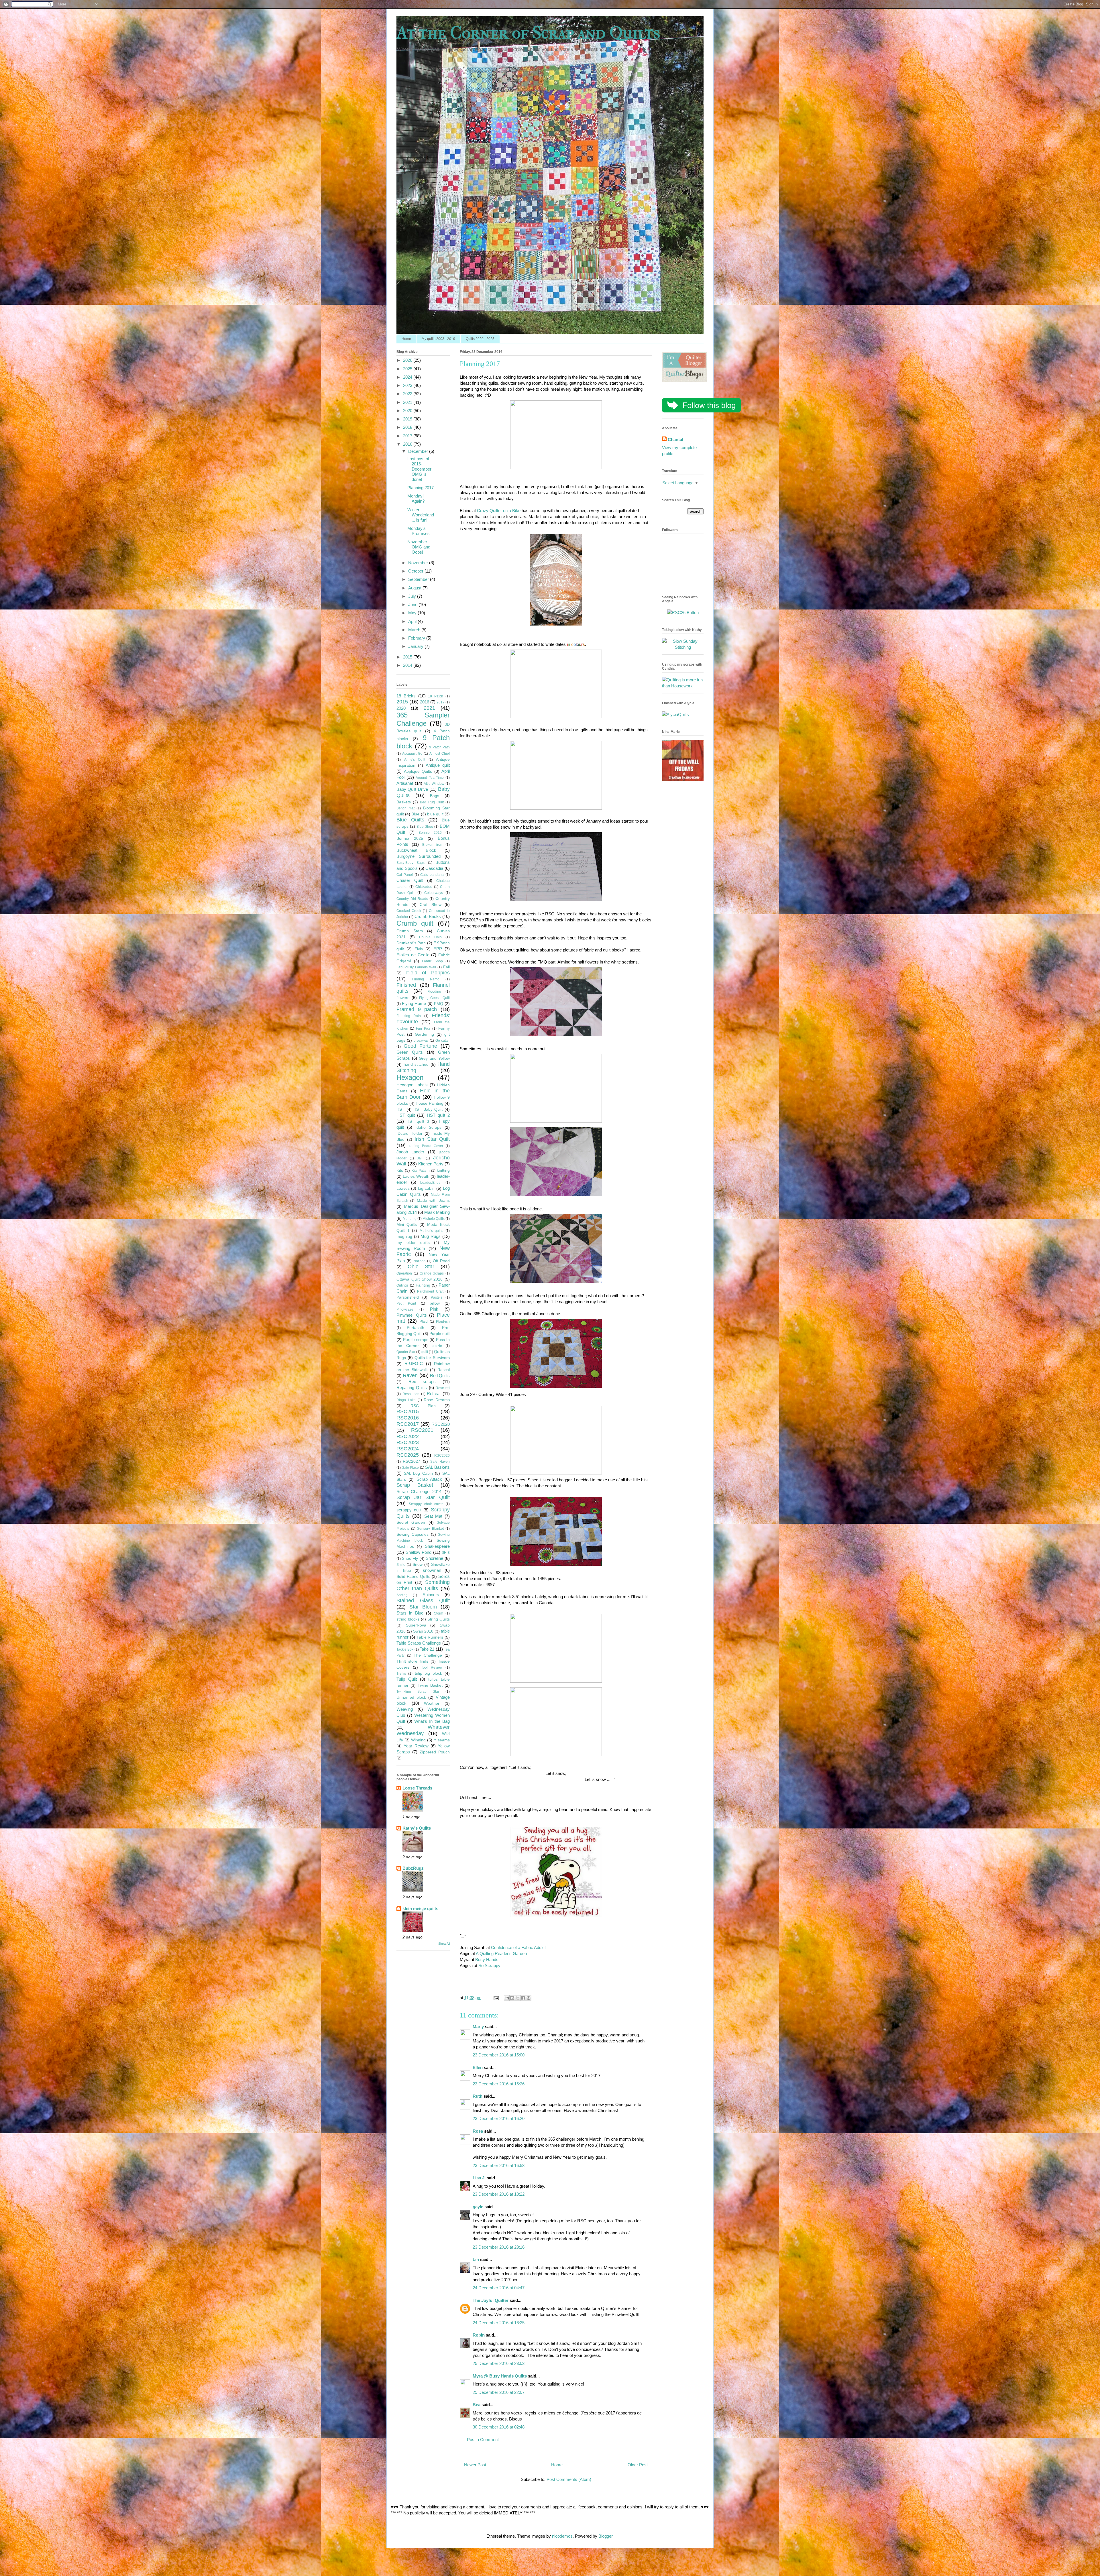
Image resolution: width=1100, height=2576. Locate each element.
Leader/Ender (431, 1183)
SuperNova (416, 1625)
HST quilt (406, 1115)
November (419, 563)
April (413, 621)
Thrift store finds (412, 1661)
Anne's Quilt (415, 760)
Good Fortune (421, 1046)
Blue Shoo (425, 827)
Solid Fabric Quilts (413, 1577)
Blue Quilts (410, 820)
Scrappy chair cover (426, 1504)
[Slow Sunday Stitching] (683, 647)
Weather (432, 1703)
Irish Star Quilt (432, 1139)
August (415, 588)
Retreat (434, 1394)
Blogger (605, 2536)
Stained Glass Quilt (423, 1600)
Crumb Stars (410, 931)
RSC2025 (408, 1455)
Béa (477, 2405)
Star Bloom (423, 1607)
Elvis (419, 949)
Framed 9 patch (417, 1009)
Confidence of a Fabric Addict (518, 1947)
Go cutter (443, 1041)
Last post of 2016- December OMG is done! (419, 469)
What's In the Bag (432, 1721)
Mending (410, 1219)
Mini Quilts (407, 1225)
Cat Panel (405, 875)
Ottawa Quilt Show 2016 (420, 1279)
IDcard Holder (409, 1133)
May (413, 613)
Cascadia (434, 868)
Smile (401, 1565)
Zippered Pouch (435, 1752)
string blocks (408, 1619)
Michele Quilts (434, 1219)
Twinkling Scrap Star (418, 1692)
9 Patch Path (439, 747)
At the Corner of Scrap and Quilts (528, 33)
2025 (408, 369)
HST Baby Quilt (428, 1109)
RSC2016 (408, 1418)
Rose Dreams (437, 1400)
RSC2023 (408, 1442)
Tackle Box (405, 1649)
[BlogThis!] (512, 1998)
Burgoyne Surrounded (419, 856)
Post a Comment (483, 2440)
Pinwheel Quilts (412, 1315)
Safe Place (410, 1468)
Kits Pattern (421, 1171)
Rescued (443, 1388)
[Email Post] (496, 1998)
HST (400, 1109)
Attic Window (434, 784)
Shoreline (434, 1558)
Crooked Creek (409, 911)
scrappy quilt (409, 1510)
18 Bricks (406, 696)
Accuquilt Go (412, 754)
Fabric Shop (432, 961)
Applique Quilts (418, 771)
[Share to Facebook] (523, 1998)
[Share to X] (518, 1998)
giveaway (421, 1041)
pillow (435, 1303)
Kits (400, 1170)
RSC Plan (423, 1406)
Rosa (478, 2131)
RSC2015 (408, 1411)
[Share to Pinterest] (529, 1998)
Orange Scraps (432, 1273)
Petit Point (406, 1303)
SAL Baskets (437, 1467)
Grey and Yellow (434, 1058)
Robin (479, 2335)
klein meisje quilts (420, 1909)
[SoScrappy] (683, 612)
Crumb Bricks (428, 916)
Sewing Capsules (412, 1534)
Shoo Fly (410, 1559)
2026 (408, 360)
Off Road (441, 1261)
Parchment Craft (430, 1291)
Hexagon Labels (412, 1085)
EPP (438, 949)
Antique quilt (438, 765)
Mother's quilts (432, 1231)
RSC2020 (441, 1424)
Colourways (434, 893)
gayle (478, 2207)
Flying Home (414, 1003)
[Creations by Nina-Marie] (683, 780)
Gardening (424, 1034)
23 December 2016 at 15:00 (499, 2055)
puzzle (437, 1346)
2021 (408, 402)
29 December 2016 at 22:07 (499, 2392)
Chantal (675, 440)
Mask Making (437, 1212)
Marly (478, 2027)
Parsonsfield (408, 1297)
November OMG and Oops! (419, 547)
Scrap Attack (429, 1479)
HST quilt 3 (418, 1121)
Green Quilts (410, 1052)
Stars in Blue (410, 1613)
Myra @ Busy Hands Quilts (500, 2376)
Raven (410, 1375)
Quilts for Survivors (432, 1358)
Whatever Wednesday (423, 1730)
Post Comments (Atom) (569, 2479)
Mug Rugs (431, 1236)
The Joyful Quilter (491, 2300)
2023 (408, 385)
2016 (408, 444)
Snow (418, 1565)
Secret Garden (411, 1522)
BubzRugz (413, 1868)
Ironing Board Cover (426, 1146)
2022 (408, 394)
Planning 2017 (421, 488)
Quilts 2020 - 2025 (480, 339)
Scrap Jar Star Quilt (423, 1497)
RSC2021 (422, 1430)
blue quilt (435, 814)
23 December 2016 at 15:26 (499, 2084)
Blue (415, 814)
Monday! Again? (416, 499)
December (419, 451)
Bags (435, 796)
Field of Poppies (428, 973)
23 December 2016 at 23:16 (499, 2247)
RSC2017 (408, 1424)
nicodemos (562, 2536)
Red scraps (422, 1382)
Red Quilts (440, 1375)
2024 (408, 377)
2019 (408, 419)
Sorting (402, 1595)
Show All (444, 1944)
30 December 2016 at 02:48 (499, 2427)
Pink (434, 1309)
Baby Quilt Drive (412, 789)
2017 (408, 436)
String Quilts (439, 1619)
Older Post (638, 2465)
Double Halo (430, 937)
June (413, 604)
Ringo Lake (406, 1400)
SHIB (446, 1553)
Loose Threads (417, 1788)
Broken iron (432, 845)
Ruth (478, 2096)
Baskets (404, 802)
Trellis (401, 1674)
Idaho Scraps (428, 1127)
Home (406, 339)
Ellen (478, 2067)
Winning (418, 1740)
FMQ (439, 1004)
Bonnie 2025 (410, 838)
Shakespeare (437, 1546)
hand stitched (416, 1064)
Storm (439, 1613)
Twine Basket (430, 1685)
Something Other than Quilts (423, 1585)
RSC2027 (411, 1461)
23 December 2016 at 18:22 (499, 2194)
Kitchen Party (431, 1164)
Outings (402, 1285)
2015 (408, 657)
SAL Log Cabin (418, 1473)
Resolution (411, 1394)
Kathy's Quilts (417, 1828)
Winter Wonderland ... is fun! (421, 515)
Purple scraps (416, 1340)
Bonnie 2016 (430, 833)
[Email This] (507, 1998)
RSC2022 (408, 1436)
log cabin (426, 1188)
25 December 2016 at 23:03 (499, 2363)
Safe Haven (440, 1462)
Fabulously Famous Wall (416, 967)
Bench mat (405, 808)
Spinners (431, 1595)
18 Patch (436, 696)
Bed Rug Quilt (432, 802)
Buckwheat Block (416, 850)
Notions (419, 1261)
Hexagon (410, 1077)
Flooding (434, 992)
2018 (408, 427)
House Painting (430, 1103)
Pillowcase (405, 1309)
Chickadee (424, 887)
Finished (406, 985)
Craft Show (431, 905)
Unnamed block (411, 1697)
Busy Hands (487, 1959)
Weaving (405, 1709)
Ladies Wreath (416, 1176)
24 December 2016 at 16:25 (499, 2323)
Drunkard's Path (411, 943)
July (413, 596)
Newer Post (475, 2465)
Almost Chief (440, 754)
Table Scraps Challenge (419, 1643)
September (419, 579)
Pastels (437, 1297)
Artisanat (405, 783)
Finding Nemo (426, 979)
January (416, 646)
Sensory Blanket (430, 1529)
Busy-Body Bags (410, 863)
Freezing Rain (409, 1016)
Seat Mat (433, 1516)
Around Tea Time (430, 778)
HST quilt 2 (438, 1115)
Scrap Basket (415, 1485)
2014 (408, 665)
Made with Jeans (433, 1201)
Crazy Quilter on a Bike (499, 511)
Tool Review (432, 1667)
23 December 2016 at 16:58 (499, 2165)
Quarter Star (406, 1352)
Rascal (444, 1370)
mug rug (404, 1237)
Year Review (416, 1746)
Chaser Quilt (410, 880)
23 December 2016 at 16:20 (499, 2118)
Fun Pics (423, 1029)
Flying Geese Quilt (435, 998)
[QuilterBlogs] (684, 380)
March (415, 630)
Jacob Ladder (410, 1152)
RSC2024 (408, 1449)
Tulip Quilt (407, 1679)
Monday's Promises (419, 531)
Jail (420, 1158)
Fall (446, 967)
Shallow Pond (419, 1552)
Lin (476, 2259)
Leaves (403, 1188)
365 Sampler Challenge (423, 719)
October (416, 571)
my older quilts (413, 1243)
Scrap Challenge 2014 (419, 1491)
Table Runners (430, 1637)
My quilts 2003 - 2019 (438, 339)
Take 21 (427, 1649)
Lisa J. (479, 2178)
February (417, 638)
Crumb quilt (415, 923)
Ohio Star (421, 1267)
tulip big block (429, 1673)
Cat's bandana (432, 875)
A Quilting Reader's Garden (501, 1953)
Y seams (442, 1740)
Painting (423, 1285)
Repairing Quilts (412, 1388)
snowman (432, 1570)
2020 (408, 411)
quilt (425, 1352)
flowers (403, 998)
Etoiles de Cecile (413, 955)
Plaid (424, 1322)
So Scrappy (489, 1966)
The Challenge (428, 1655)
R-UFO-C (414, 1363)
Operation (404, 1273)
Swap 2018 (423, 1631)
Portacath (416, 1328)
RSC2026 (442, 1456)
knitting (443, 1170)
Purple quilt (440, 1334)
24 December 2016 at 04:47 (499, 2288)
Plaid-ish (443, 1322)
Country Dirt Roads (412, 899)
